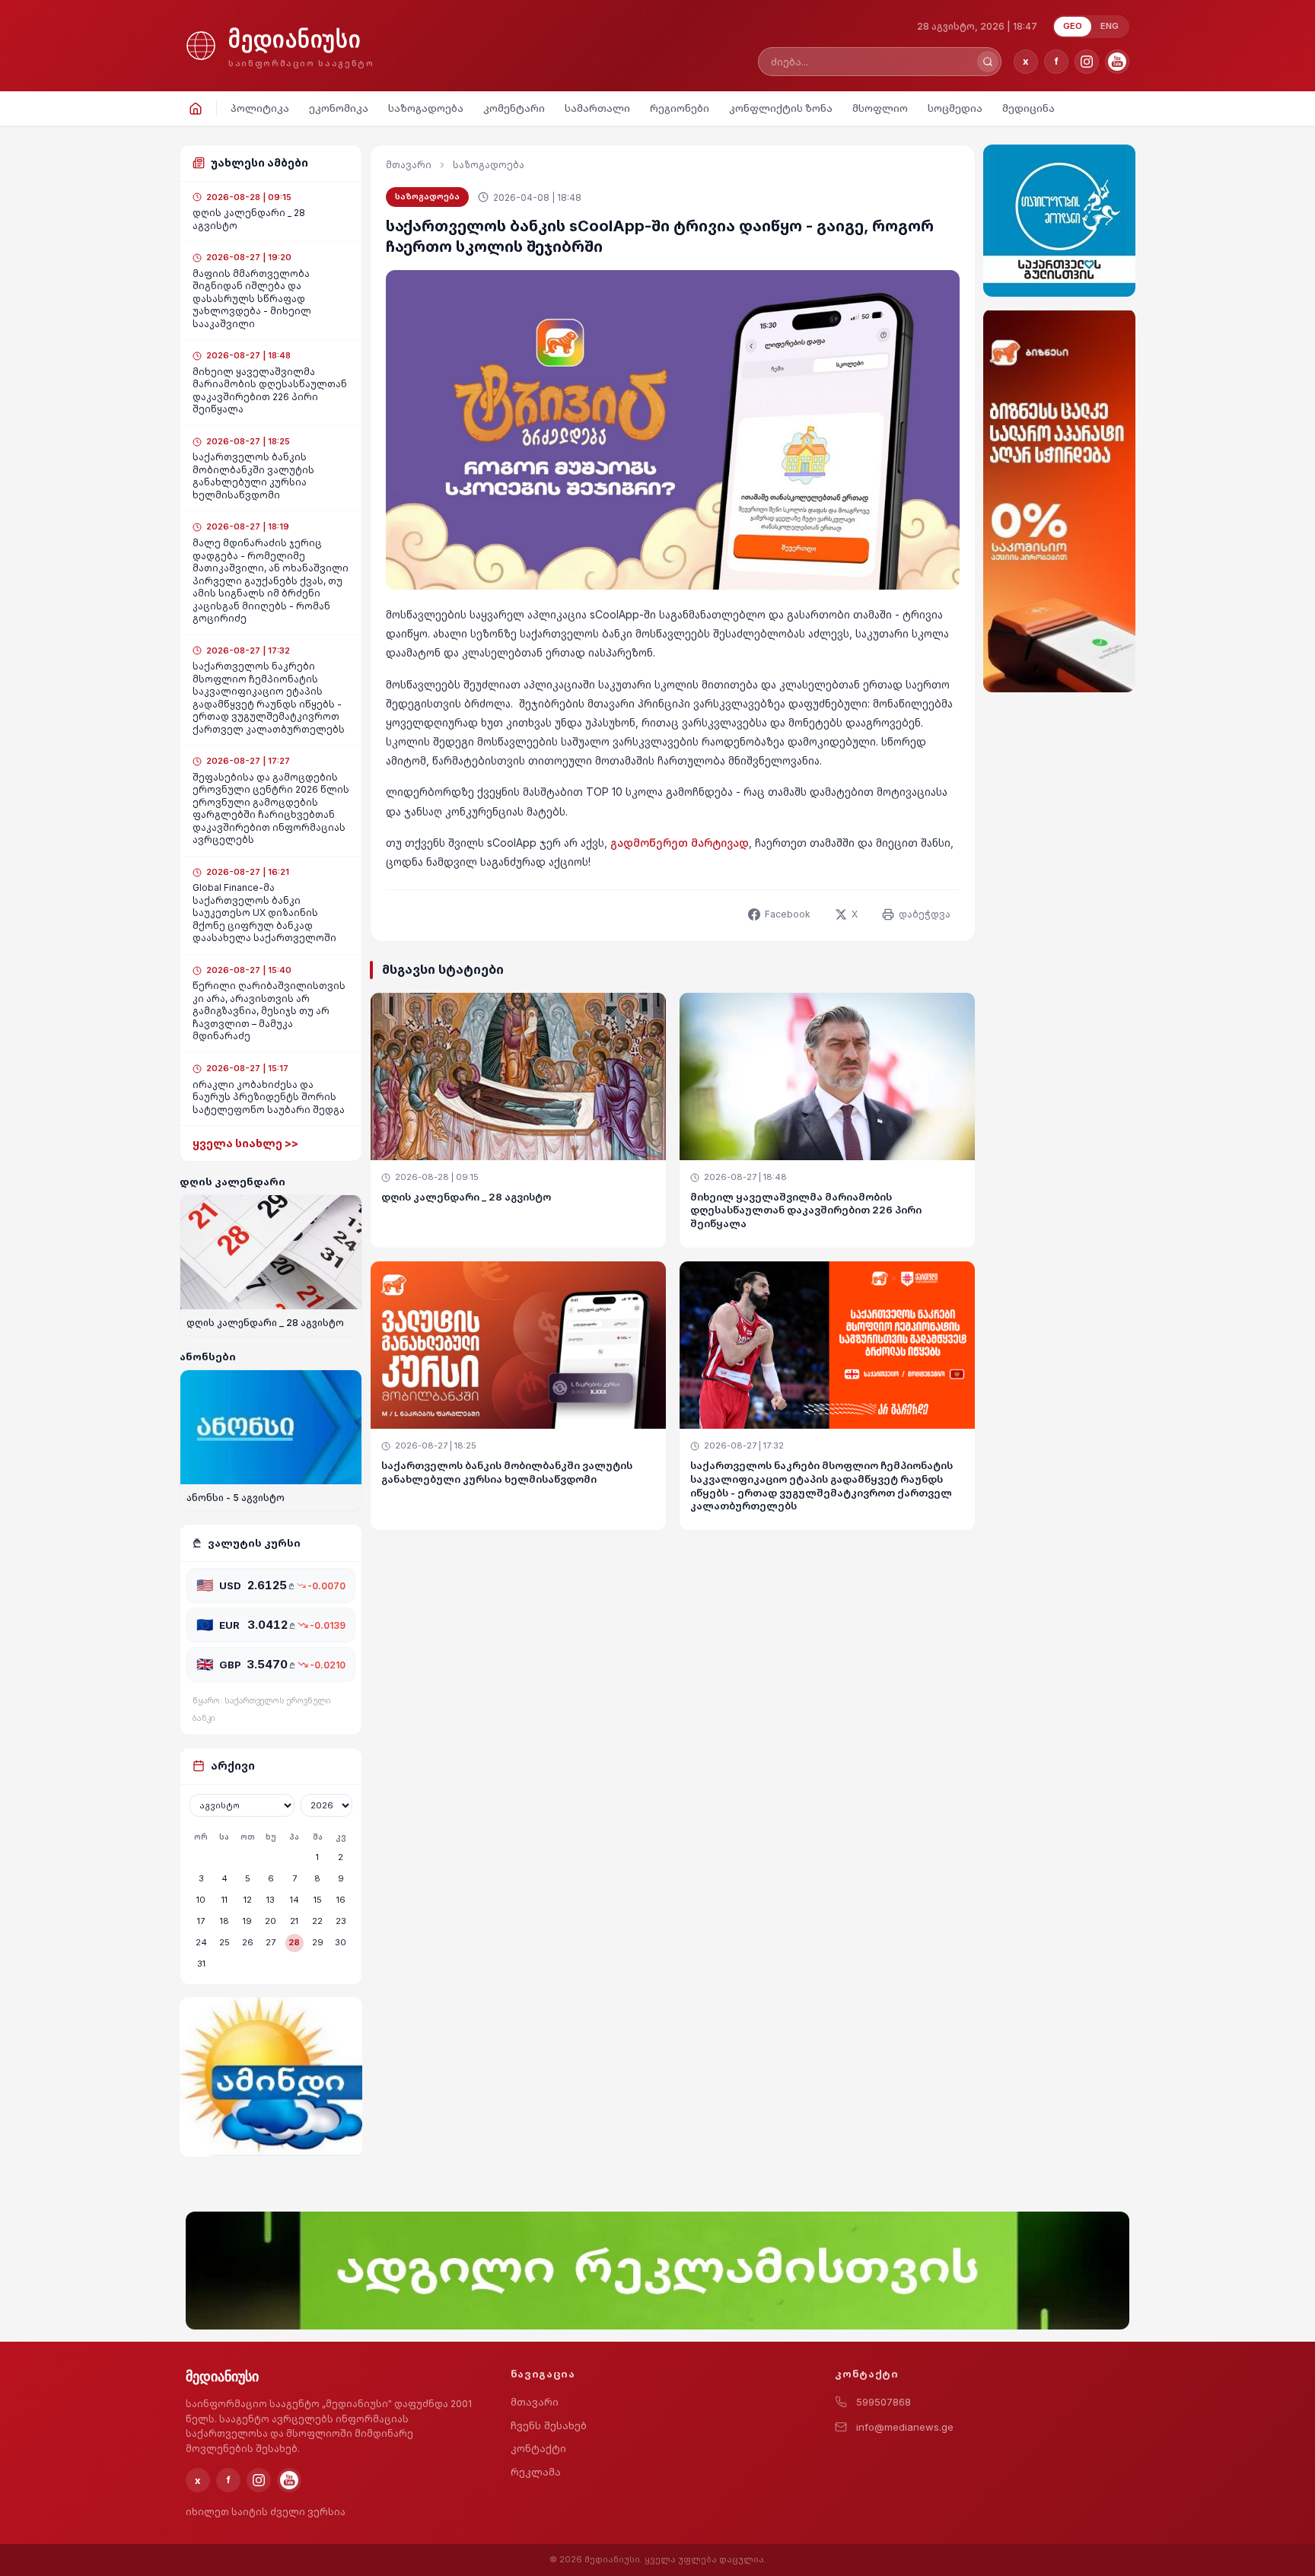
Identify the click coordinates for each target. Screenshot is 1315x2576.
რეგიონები (680, 108)
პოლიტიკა (260, 108)
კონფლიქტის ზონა (781, 108)
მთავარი (409, 165)
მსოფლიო (880, 108)
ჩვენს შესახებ (549, 2425)
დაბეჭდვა (925, 914)
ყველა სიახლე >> (245, 1143)
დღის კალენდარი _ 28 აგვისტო (466, 1197)
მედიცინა (1028, 108)
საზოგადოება (426, 108)
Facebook (788, 914)
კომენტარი (514, 108)
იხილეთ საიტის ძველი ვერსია (266, 2512)
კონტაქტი (538, 2448)
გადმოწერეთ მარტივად (680, 843)
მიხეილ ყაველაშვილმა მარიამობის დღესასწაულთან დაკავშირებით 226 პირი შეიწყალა (806, 1210)
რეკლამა (536, 2472)
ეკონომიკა (339, 108)
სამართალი (597, 108)
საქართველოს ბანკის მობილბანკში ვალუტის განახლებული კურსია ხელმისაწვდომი (507, 1472)
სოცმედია (955, 108)
